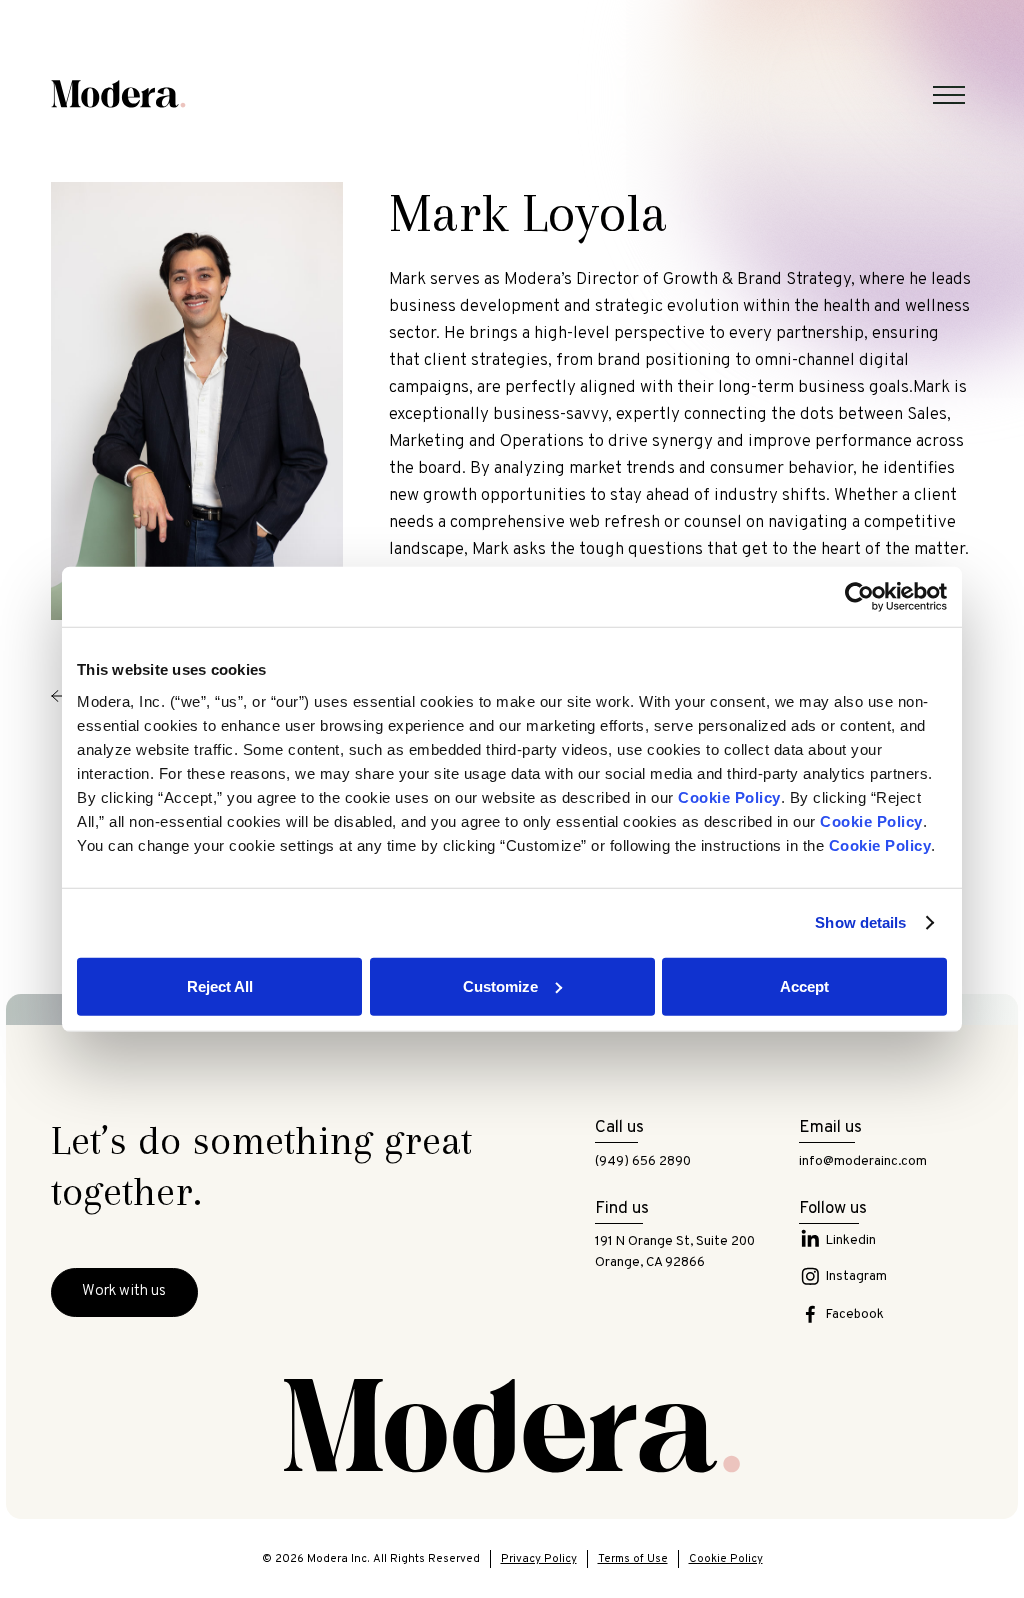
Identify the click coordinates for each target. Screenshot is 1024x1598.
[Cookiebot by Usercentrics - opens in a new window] (859, 597)
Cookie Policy (726, 1559)
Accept (804, 985)
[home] (118, 94)
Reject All (220, 985)
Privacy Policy (539, 1559)
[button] (949, 95)
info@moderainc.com (863, 1161)
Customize (500, 985)
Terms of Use (633, 1559)
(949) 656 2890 (643, 1161)
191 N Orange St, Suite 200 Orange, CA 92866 (675, 1252)
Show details (860, 922)
